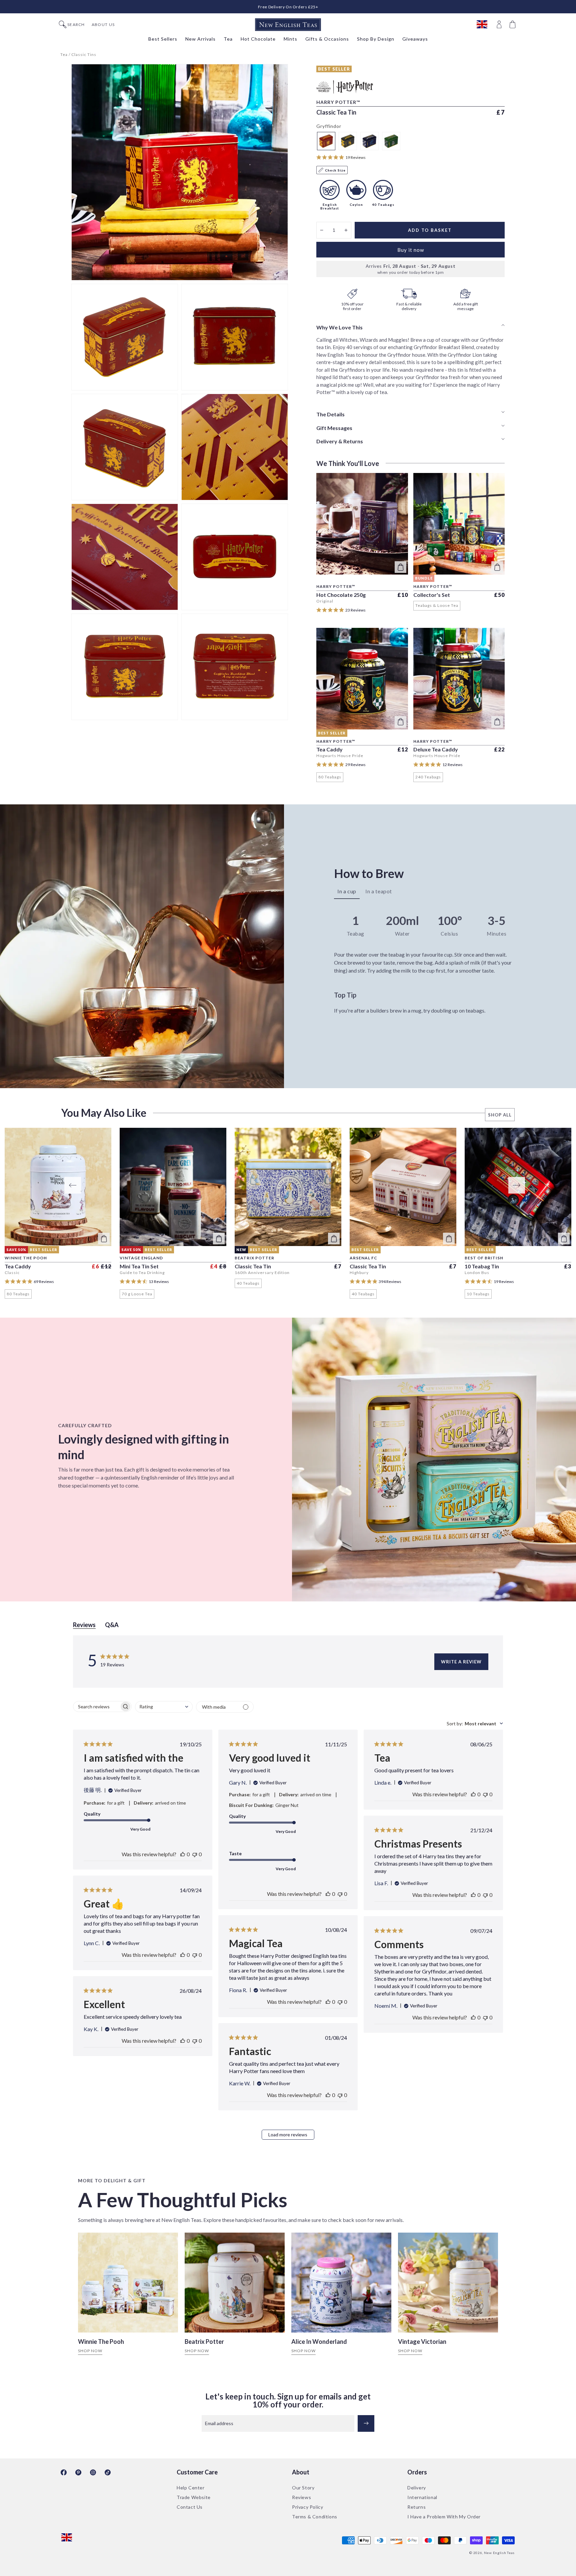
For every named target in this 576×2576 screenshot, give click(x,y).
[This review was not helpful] (195, 1854)
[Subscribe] (366, 2423)
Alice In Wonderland (319, 2342)
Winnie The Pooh (101, 2342)
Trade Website (194, 2497)
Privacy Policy (307, 2507)
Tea (64, 54)
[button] (513, 25)
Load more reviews (288, 2135)
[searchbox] (96, 1707)
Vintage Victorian (422, 2342)
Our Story (303, 2488)
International (422, 2497)
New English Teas (499, 2553)
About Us (103, 25)
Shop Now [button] (90, 2351)
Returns (416, 2507)
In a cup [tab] (347, 891)
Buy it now (411, 250)
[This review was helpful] (183, 1854)
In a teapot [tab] (379, 891)
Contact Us (190, 2507)
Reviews (301, 2497)
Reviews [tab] (84, 1625)
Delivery (417, 2488)
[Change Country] (485, 25)
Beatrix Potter (204, 2342)
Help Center (191, 2488)
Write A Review (461, 1662)
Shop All (500, 1115)
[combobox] (164, 1707)
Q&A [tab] (112, 1625)
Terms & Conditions (315, 2517)
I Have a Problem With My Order (444, 2517)
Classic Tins (84, 54)
